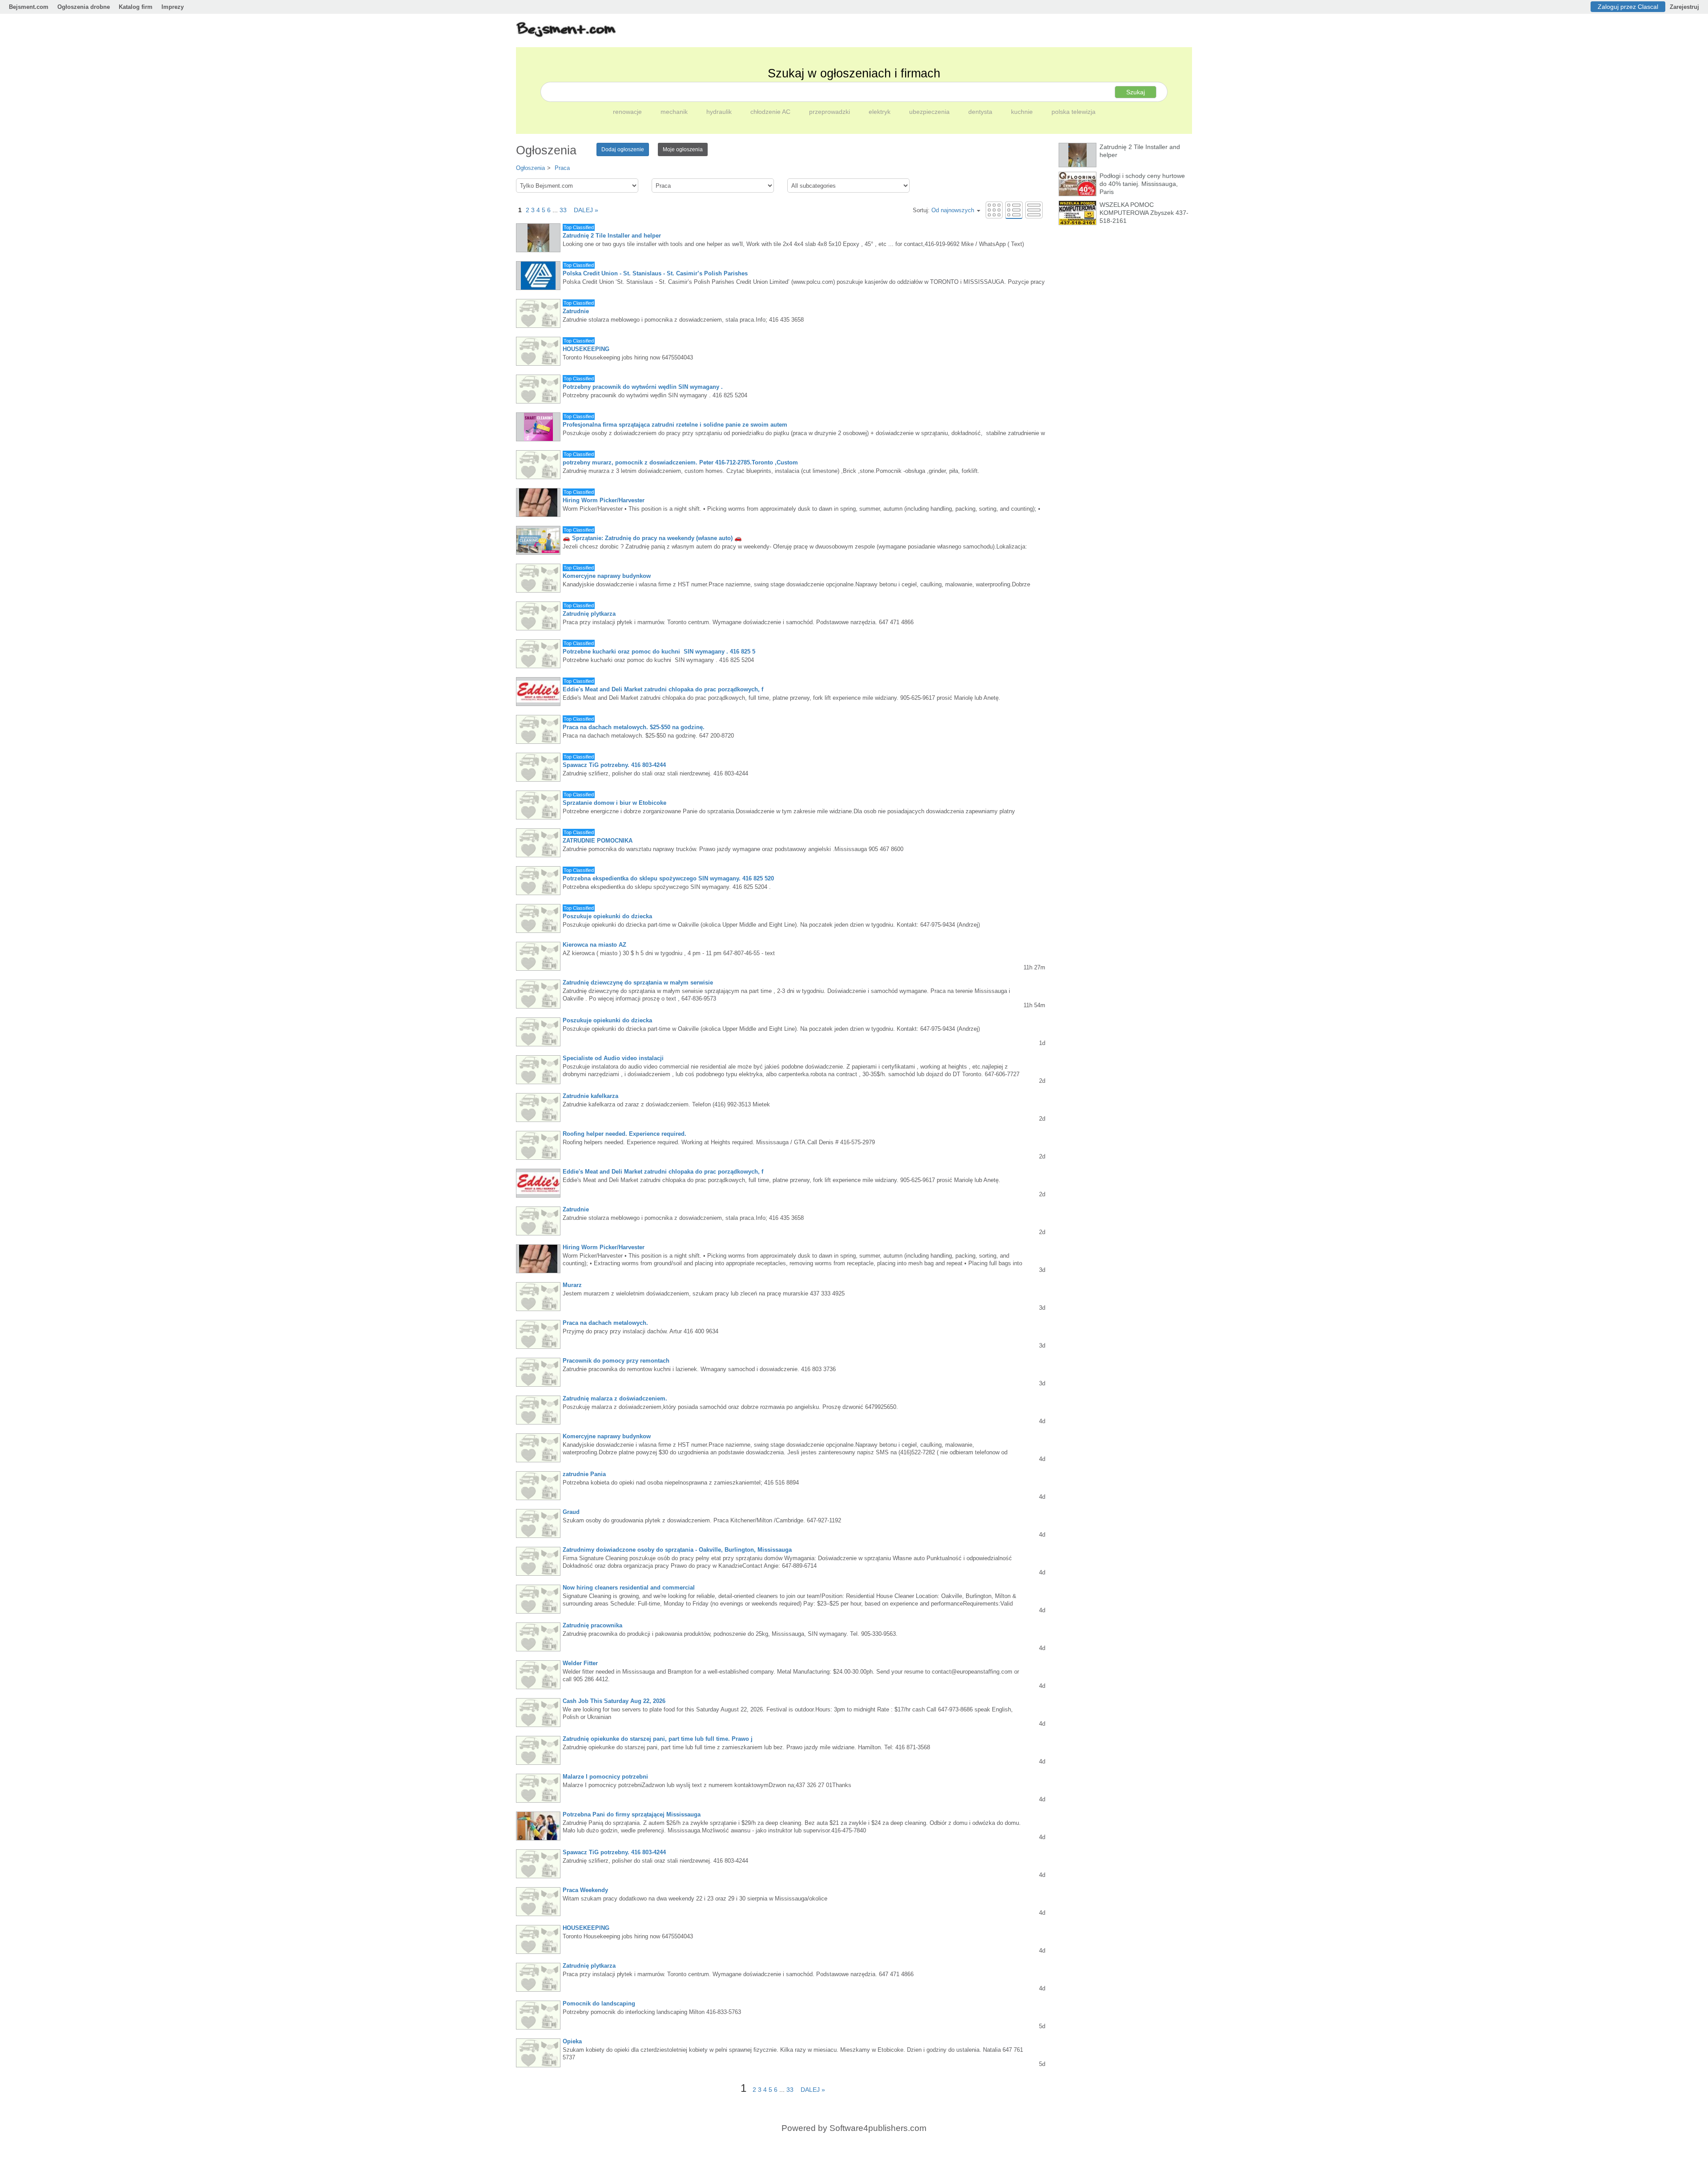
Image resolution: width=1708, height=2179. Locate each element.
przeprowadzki (830, 112)
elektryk (880, 112)
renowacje (628, 112)
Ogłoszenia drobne (84, 7)
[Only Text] (1034, 210)
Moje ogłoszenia (683, 149)
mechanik (675, 112)
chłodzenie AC (771, 112)
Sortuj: (943, 210)
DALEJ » (583, 210)
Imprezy (173, 7)
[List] (1014, 210)
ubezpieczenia (930, 112)
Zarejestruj (1684, 7)
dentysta (981, 112)
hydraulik (720, 112)
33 (563, 210)
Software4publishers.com (878, 2128)
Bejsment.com (29, 7)
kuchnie (1023, 112)
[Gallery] (994, 210)
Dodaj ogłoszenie (623, 149)
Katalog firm (136, 7)
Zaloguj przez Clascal (1628, 7)
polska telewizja (1074, 112)
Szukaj (1136, 92)
